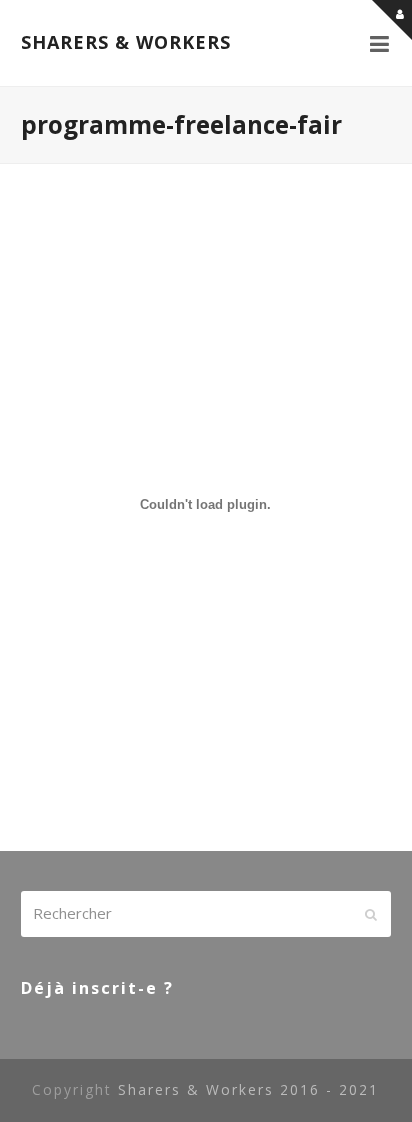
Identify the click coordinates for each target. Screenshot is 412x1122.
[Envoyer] (371, 914)
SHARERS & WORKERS (126, 42)
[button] (380, 43)
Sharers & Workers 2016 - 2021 (248, 1089)
